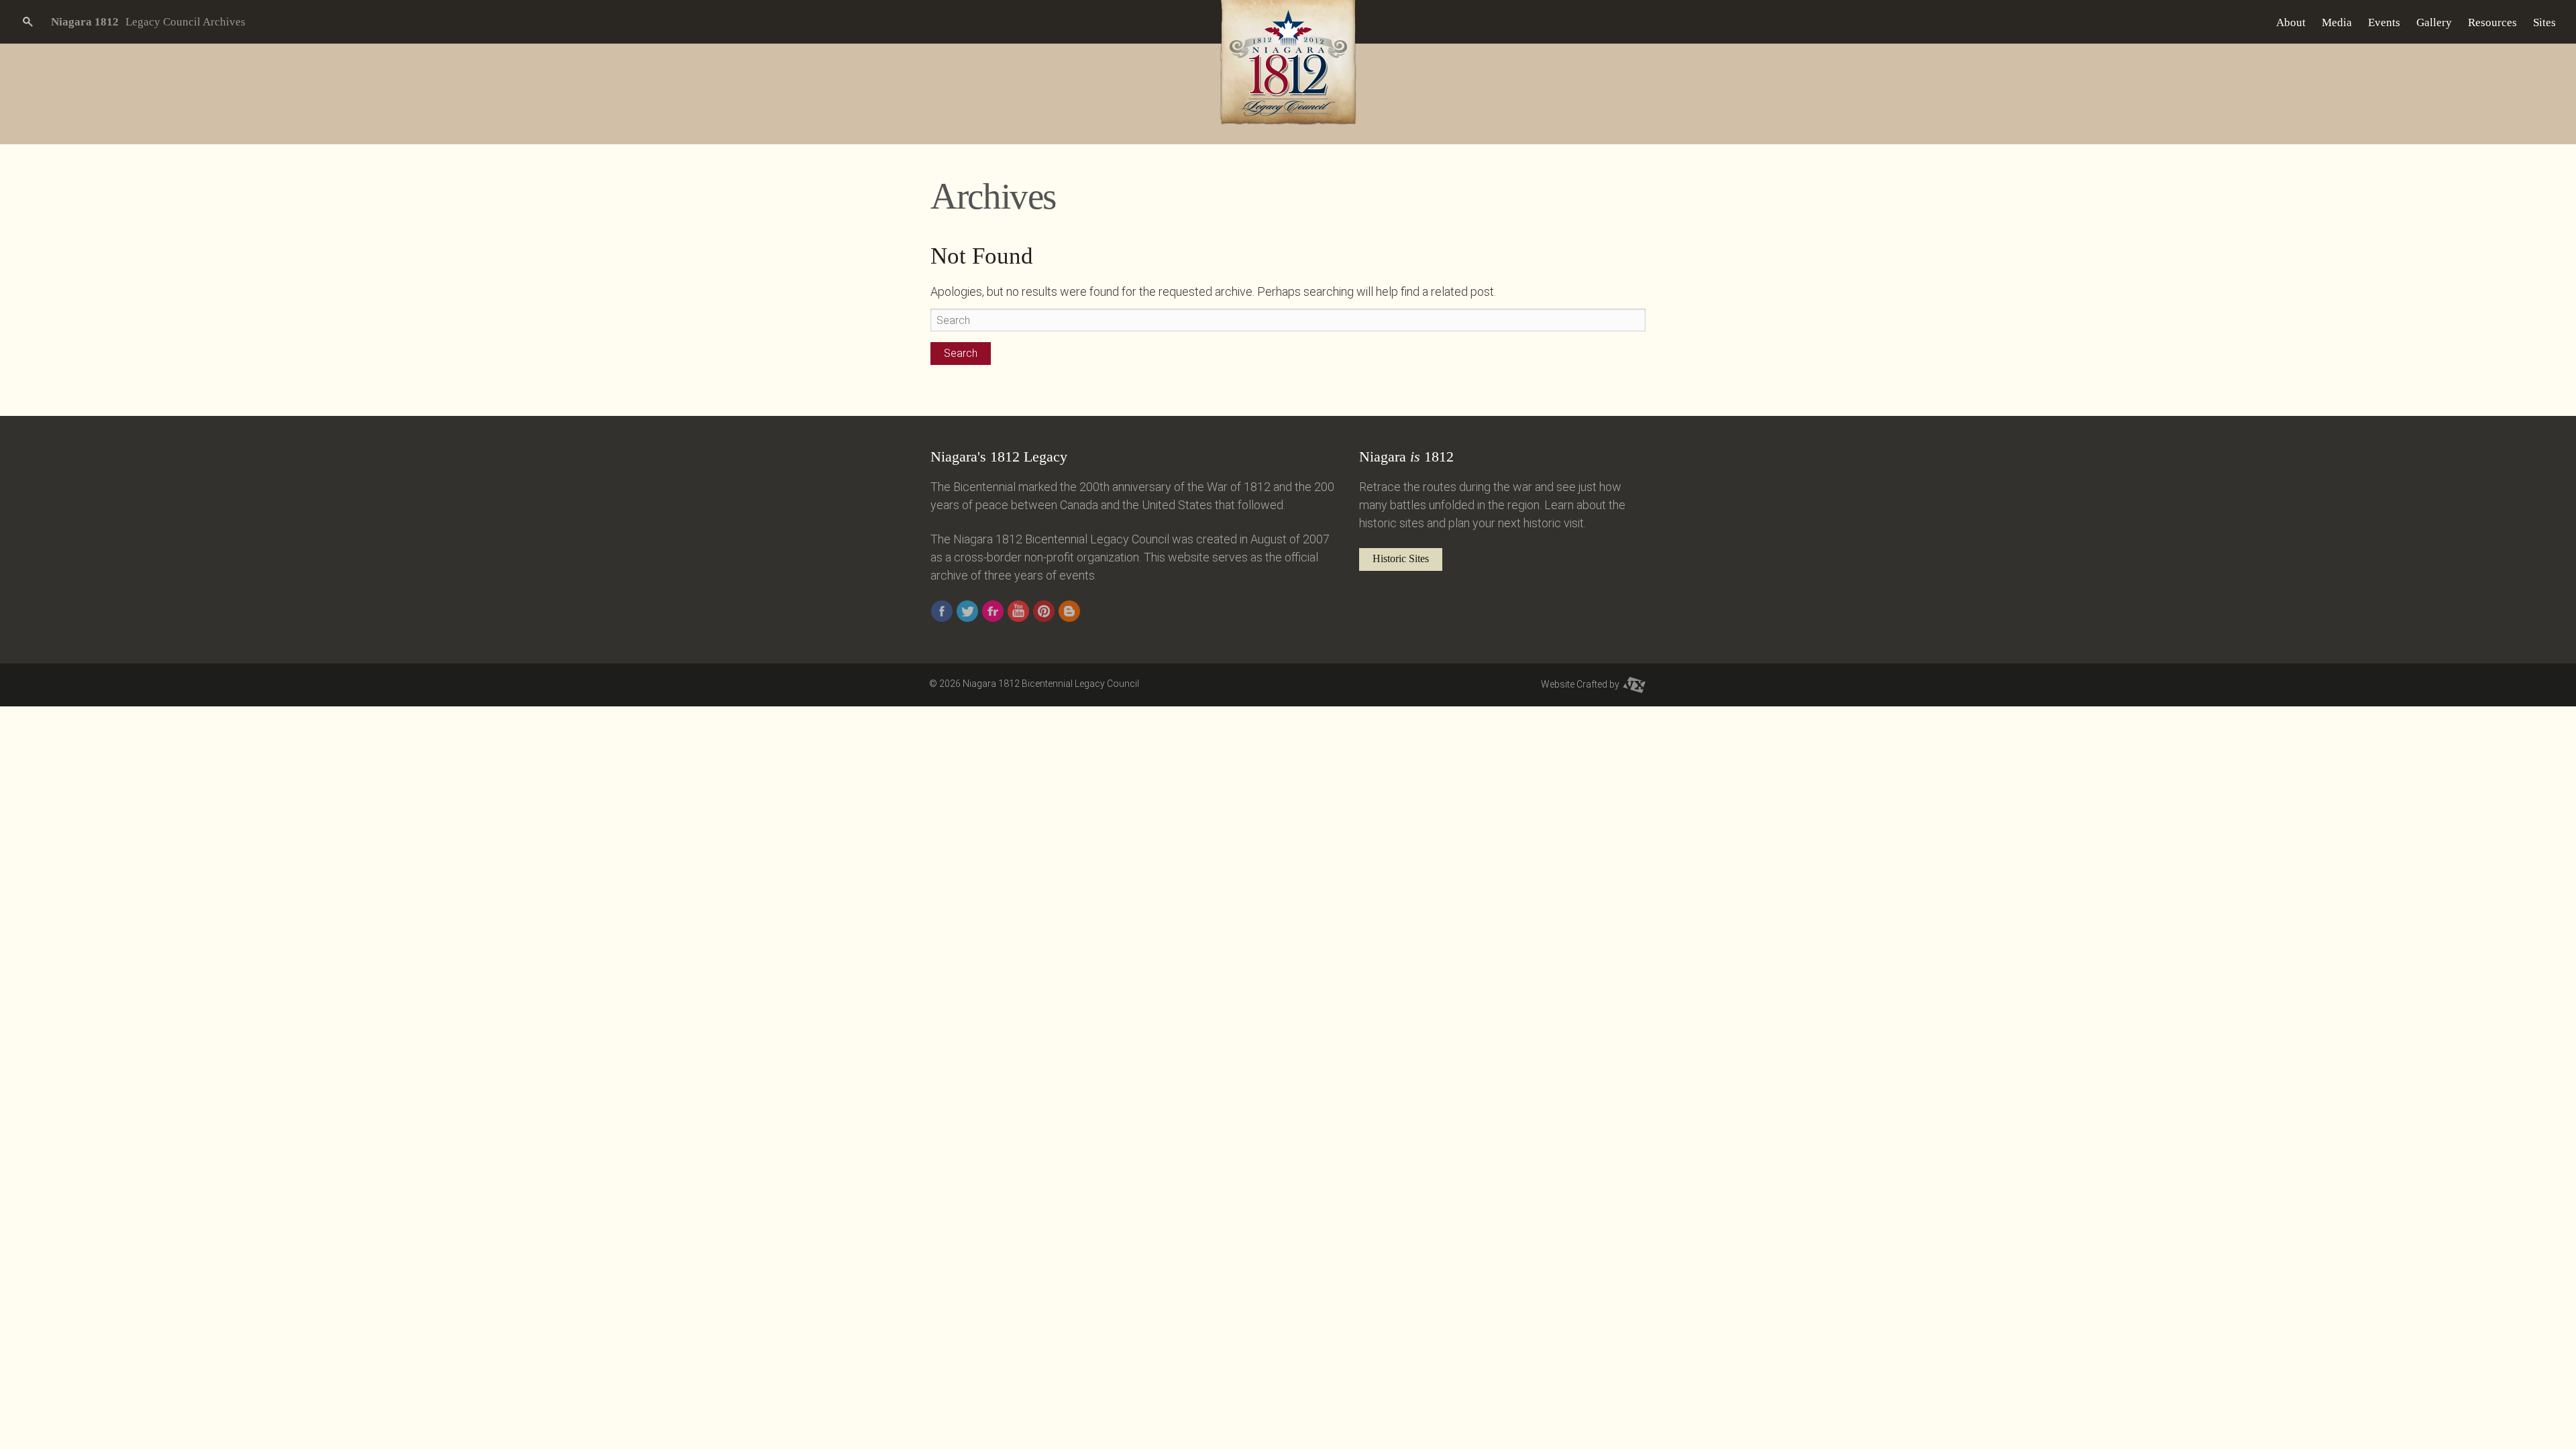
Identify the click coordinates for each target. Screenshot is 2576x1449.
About (2291, 22)
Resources (2492, 22)
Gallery (2434, 22)
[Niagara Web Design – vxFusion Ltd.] (1634, 684)
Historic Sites (1401, 558)
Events (2384, 22)
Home (2255, 22)
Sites (2544, 22)
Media (2337, 22)
